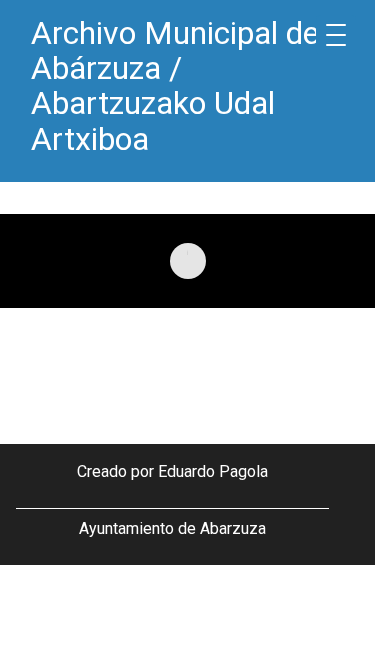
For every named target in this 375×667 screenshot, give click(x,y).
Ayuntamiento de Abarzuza (172, 528)
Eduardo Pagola (213, 471)
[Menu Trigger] (336, 35)
